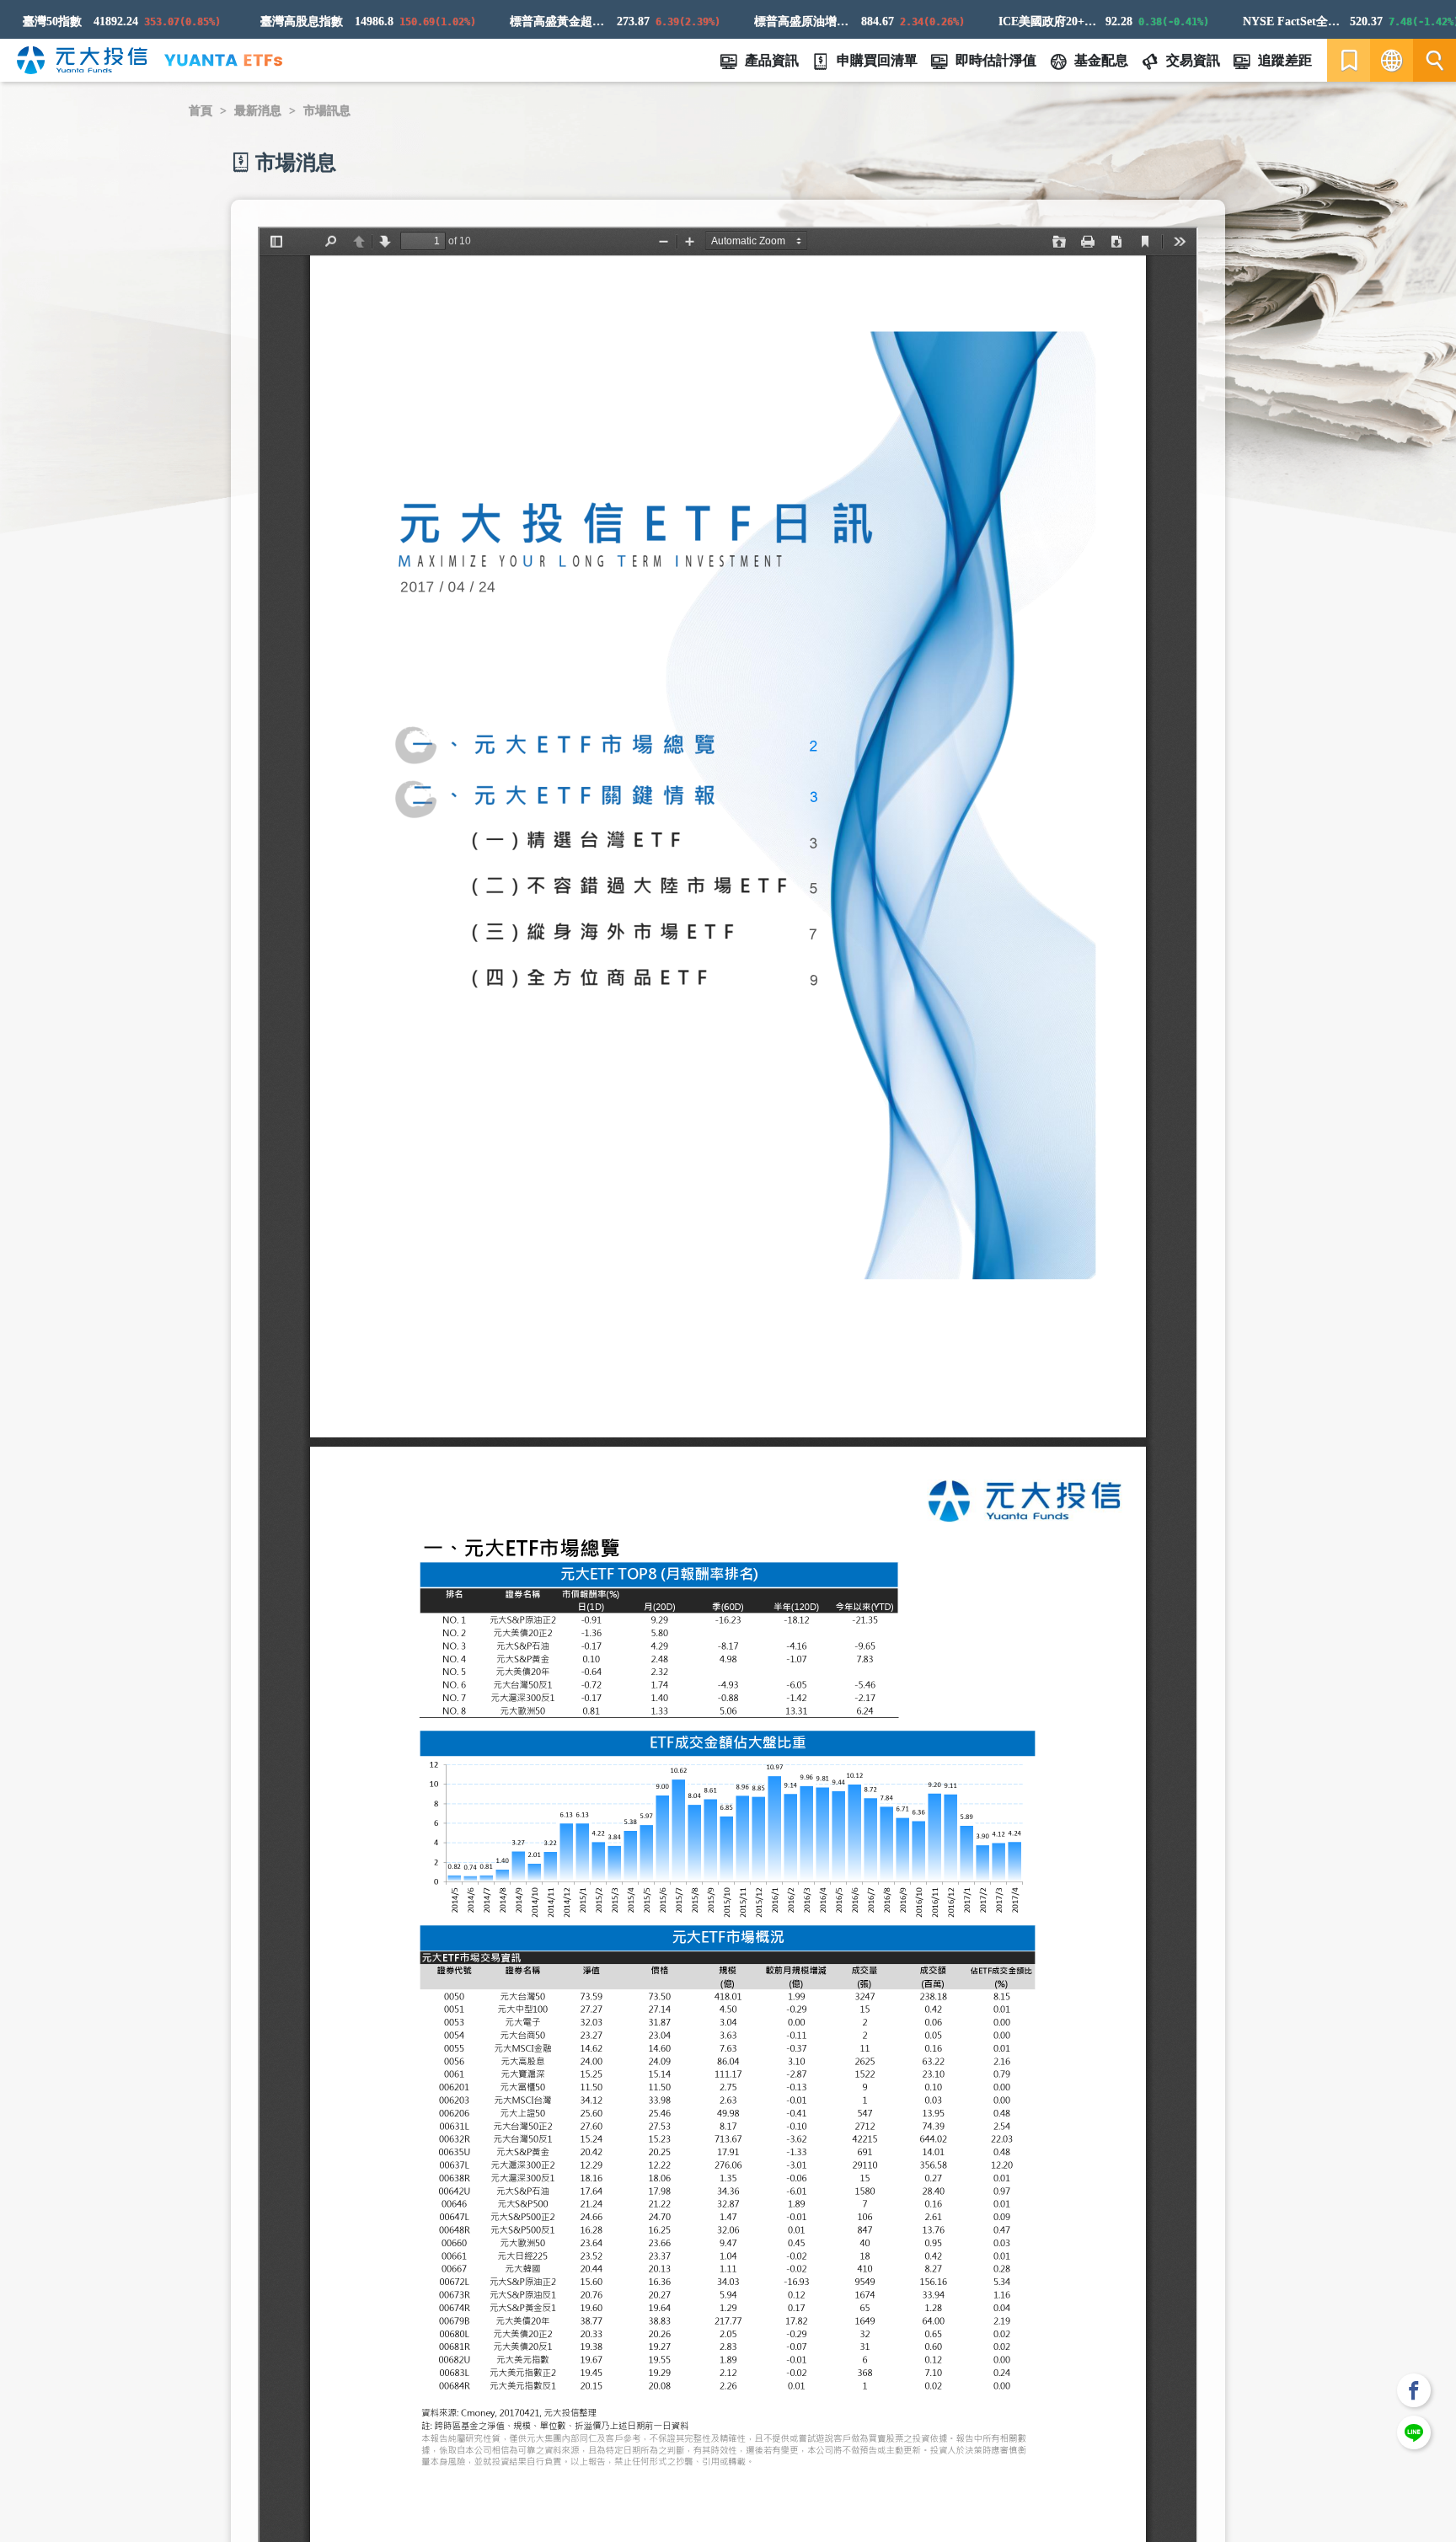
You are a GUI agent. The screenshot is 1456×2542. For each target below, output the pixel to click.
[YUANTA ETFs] (223, 60)
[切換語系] (1392, 60)
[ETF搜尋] (1435, 60)
